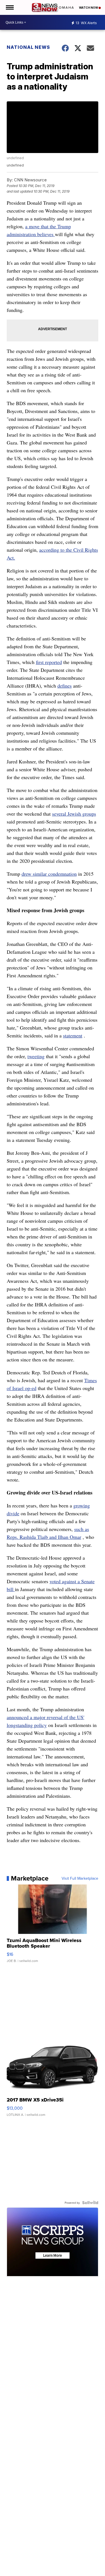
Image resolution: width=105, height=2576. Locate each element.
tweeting (36, 1056)
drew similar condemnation (49, 874)
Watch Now (89, 8)
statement (73, 1035)
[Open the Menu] (9, 7)
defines (65, 686)
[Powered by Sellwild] (90, 2203)
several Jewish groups (74, 814)
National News (28, 47)
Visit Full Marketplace (80, 1878)
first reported (49, 662)
